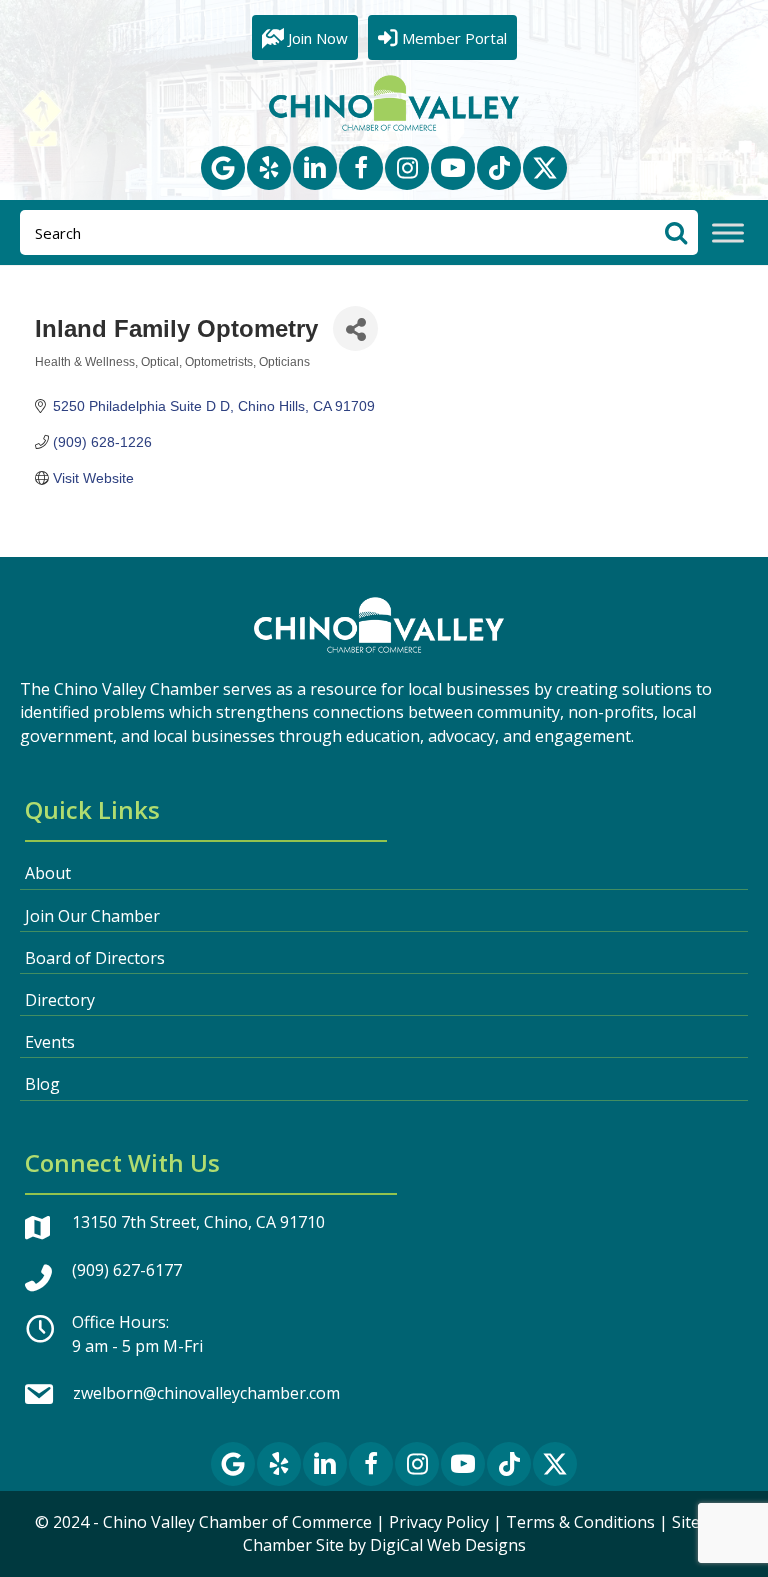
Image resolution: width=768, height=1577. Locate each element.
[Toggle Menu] (728, 233)
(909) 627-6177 (127, 1270)
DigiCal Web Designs (448, 1545)
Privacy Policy (439, 1522)
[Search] (675, 232)
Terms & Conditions (580, 1522)
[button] (223, 168)
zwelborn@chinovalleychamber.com (206, 1393)
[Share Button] (355, 328)
